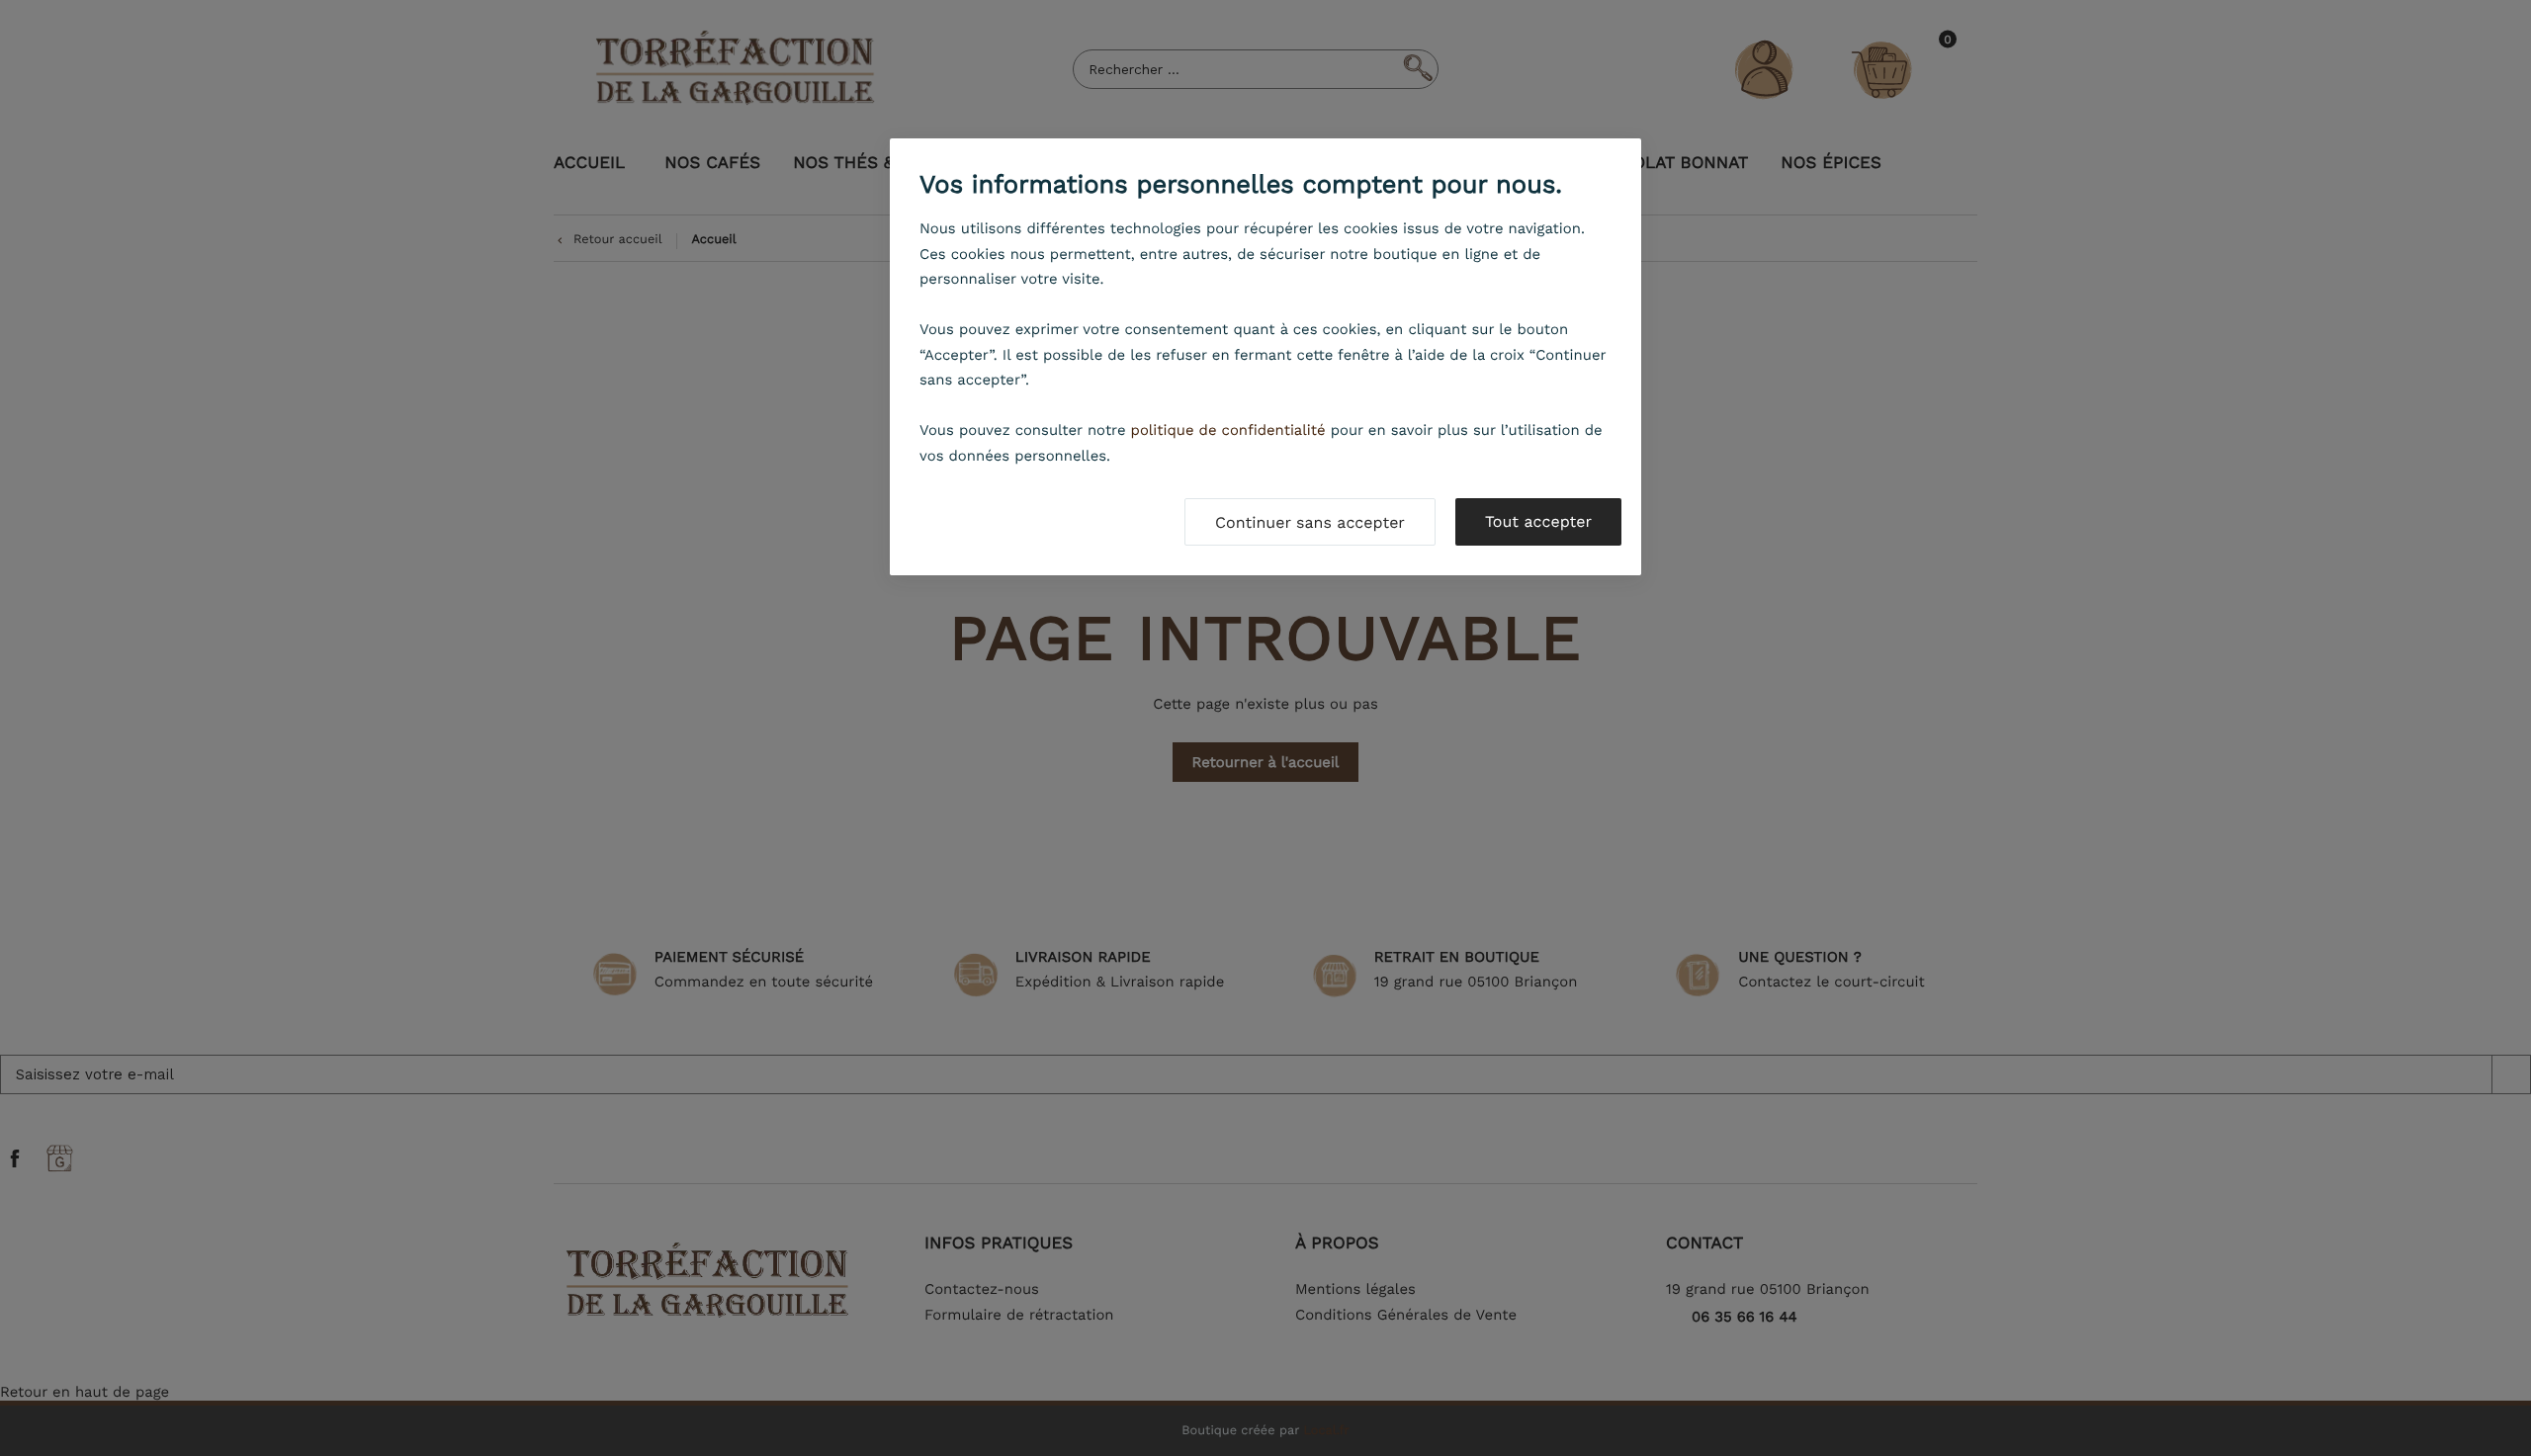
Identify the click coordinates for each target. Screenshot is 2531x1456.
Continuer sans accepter (1310, 522)
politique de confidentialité (1228, 430)
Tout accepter (1538, 521)
